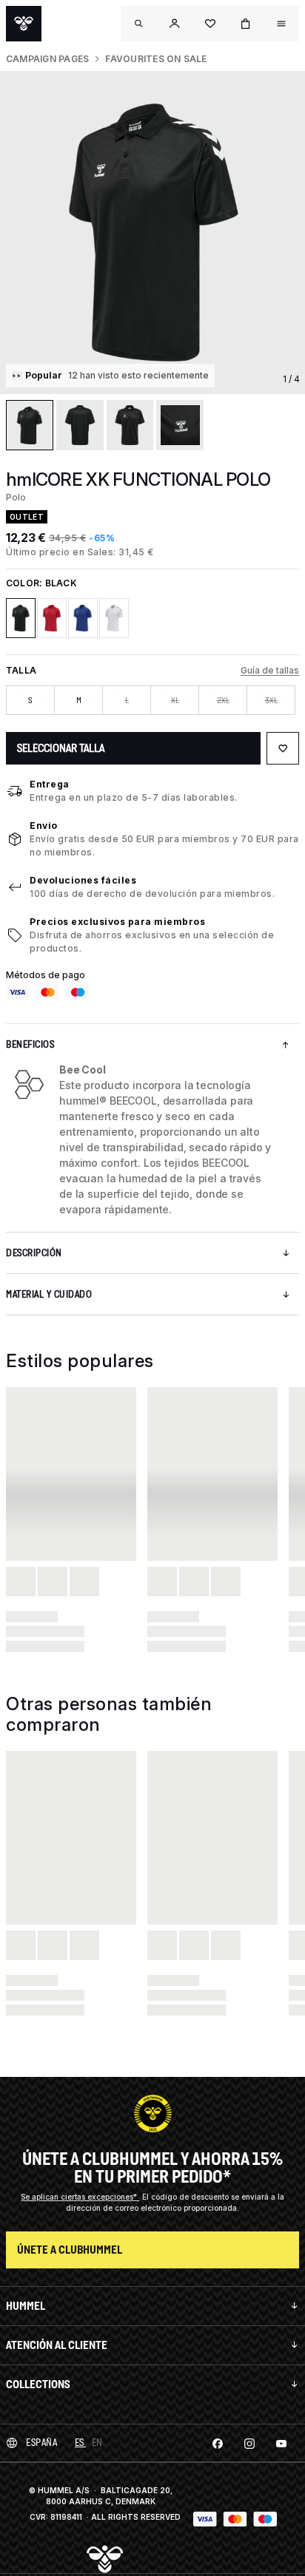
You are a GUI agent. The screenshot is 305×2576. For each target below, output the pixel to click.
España (41, 2443)
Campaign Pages (47, 59)
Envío (44, 826)
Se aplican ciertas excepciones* (80, 2197)
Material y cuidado (49, 1294)
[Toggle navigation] (139, 24)
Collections (38, 2384)
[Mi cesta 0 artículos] (246, 24)
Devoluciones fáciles (83, 880)
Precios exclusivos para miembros (117, 922)
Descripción (34, 1253)
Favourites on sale (156, 59)
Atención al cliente (57, 2345)
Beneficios (30, 1044)
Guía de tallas (270, 670)
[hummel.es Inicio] (24, 24)
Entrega (50, 784)
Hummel (26, 2306)
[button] (175, 24)
